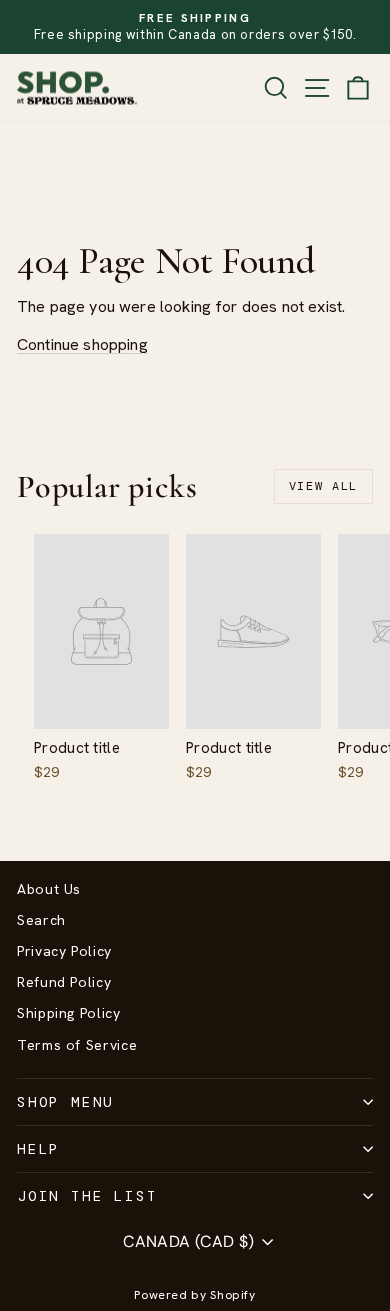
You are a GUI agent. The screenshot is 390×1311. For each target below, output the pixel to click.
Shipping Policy (69, 1013)
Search (41, 920)
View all (323, 486)
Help (38, 1149)
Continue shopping (82, 344)
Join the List (87, 1196)
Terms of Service (77, 1045)
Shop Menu (65, 1102)
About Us (49, 889)
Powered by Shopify (195, 1295)
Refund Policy (64, 982)
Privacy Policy (64, 951)
